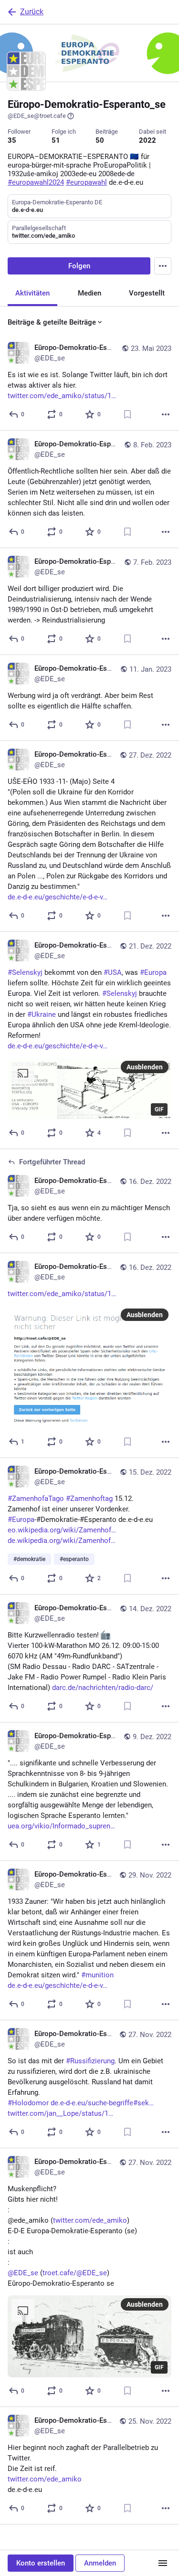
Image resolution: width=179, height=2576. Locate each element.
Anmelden (100, 2563)
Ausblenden (145, 1067)
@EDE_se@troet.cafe (37, 116)
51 (56, 140)
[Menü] (163, 2563)
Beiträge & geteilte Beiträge (52, 322)
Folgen (79, 266)
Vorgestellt (147, 293)
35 (12, 140)
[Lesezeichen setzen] (127, 414)
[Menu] (163, 266)
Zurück (32, 12)
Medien (89, 293)
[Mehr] (166, 414)
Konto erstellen (41, 2563)
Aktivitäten (32, 293)
